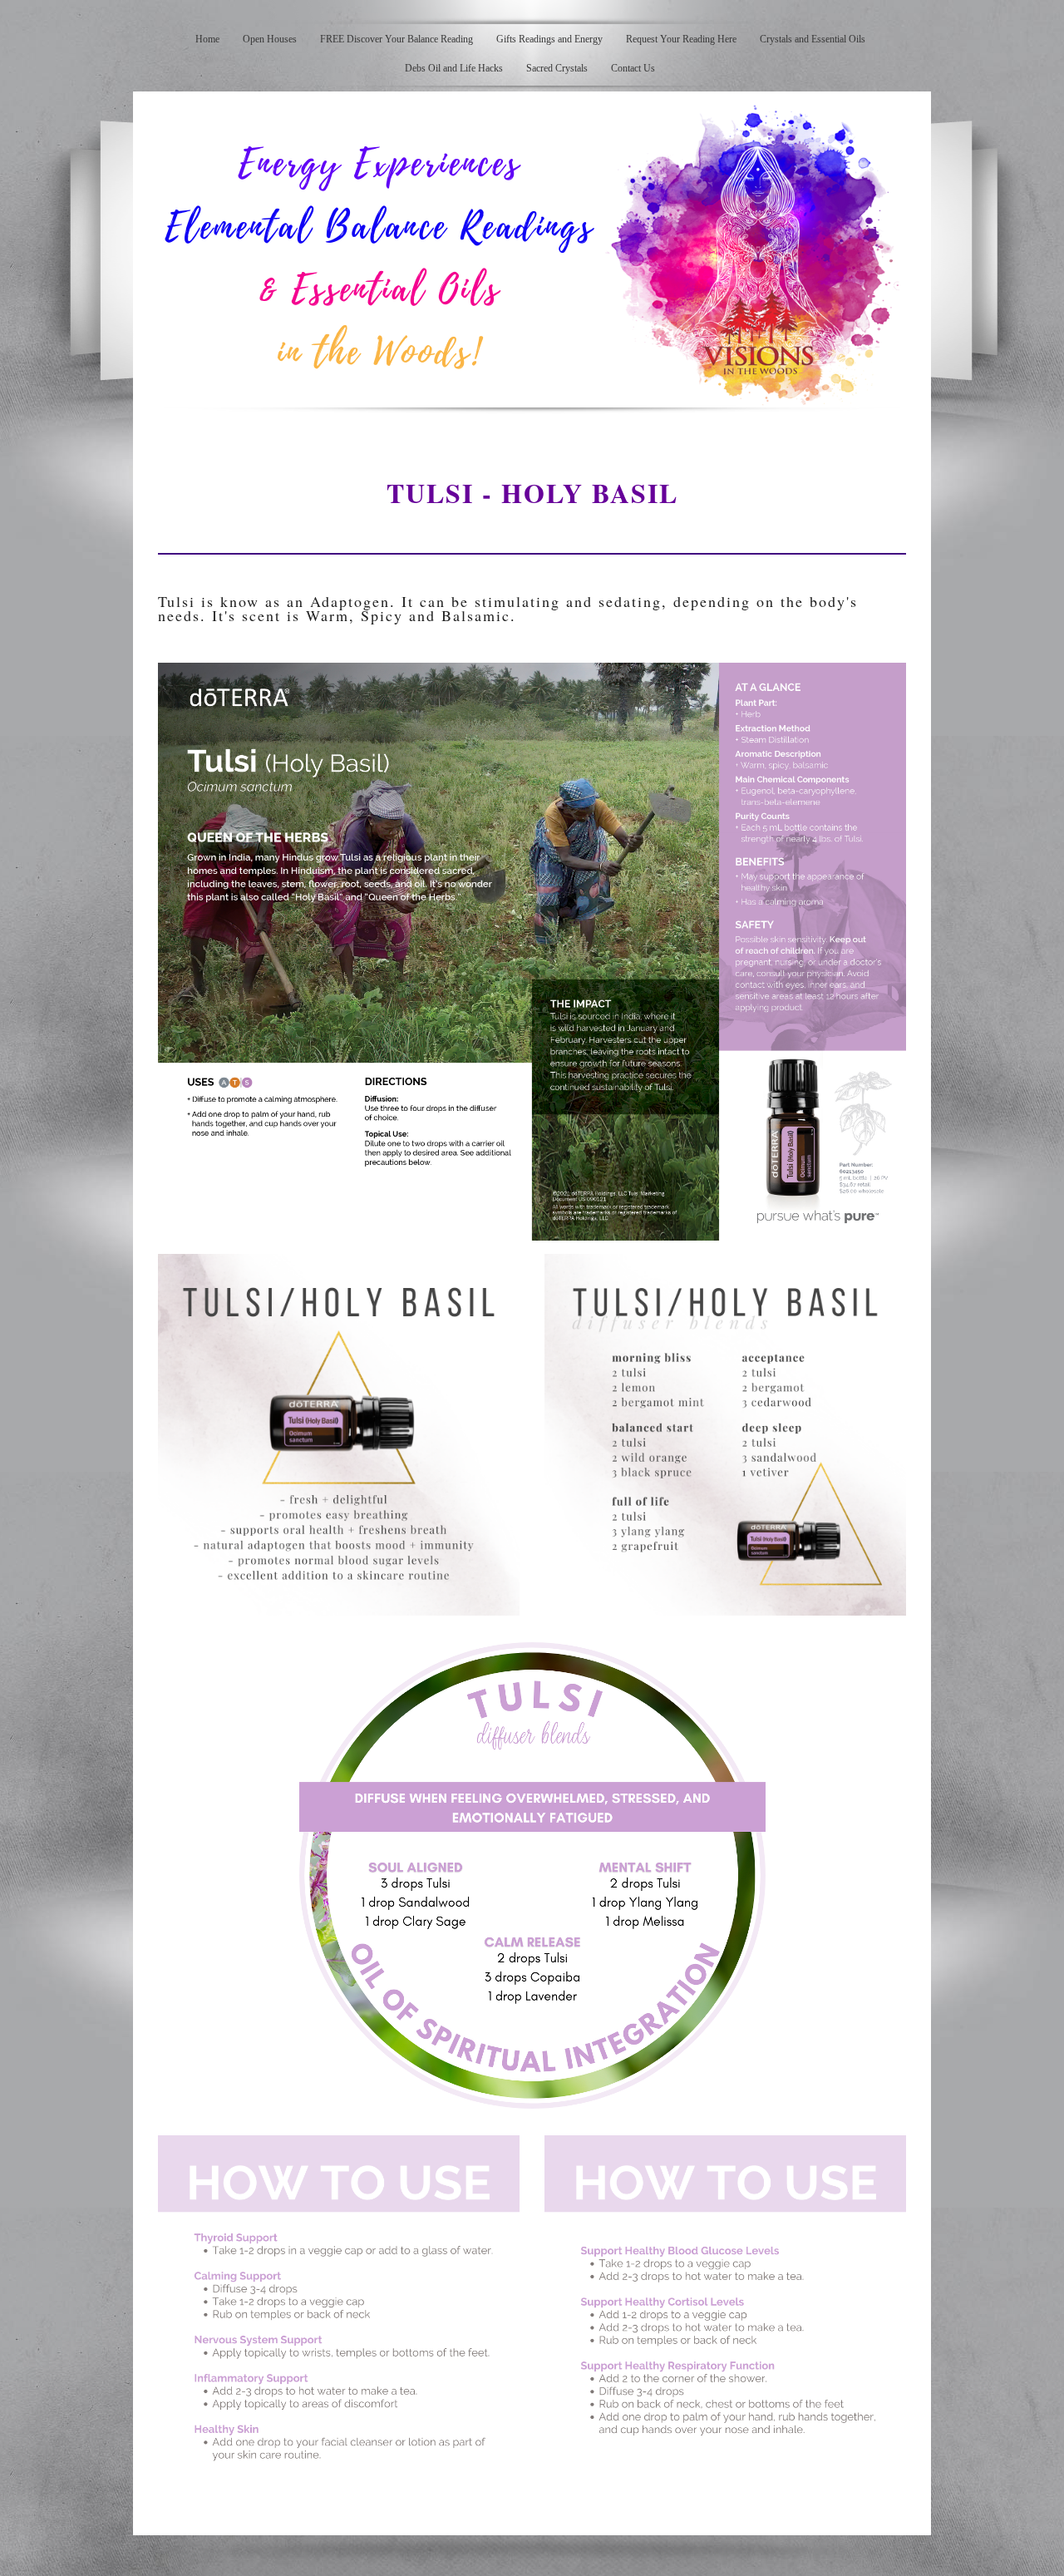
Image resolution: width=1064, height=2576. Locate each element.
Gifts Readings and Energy (549, 39)
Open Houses (270, 39)
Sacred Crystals (557, 68)
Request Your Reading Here (681, 39)
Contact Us (633, 68)
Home (207, 39)
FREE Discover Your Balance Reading (397, 39)
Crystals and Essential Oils (813, 39)
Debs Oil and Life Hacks (454, 68)
